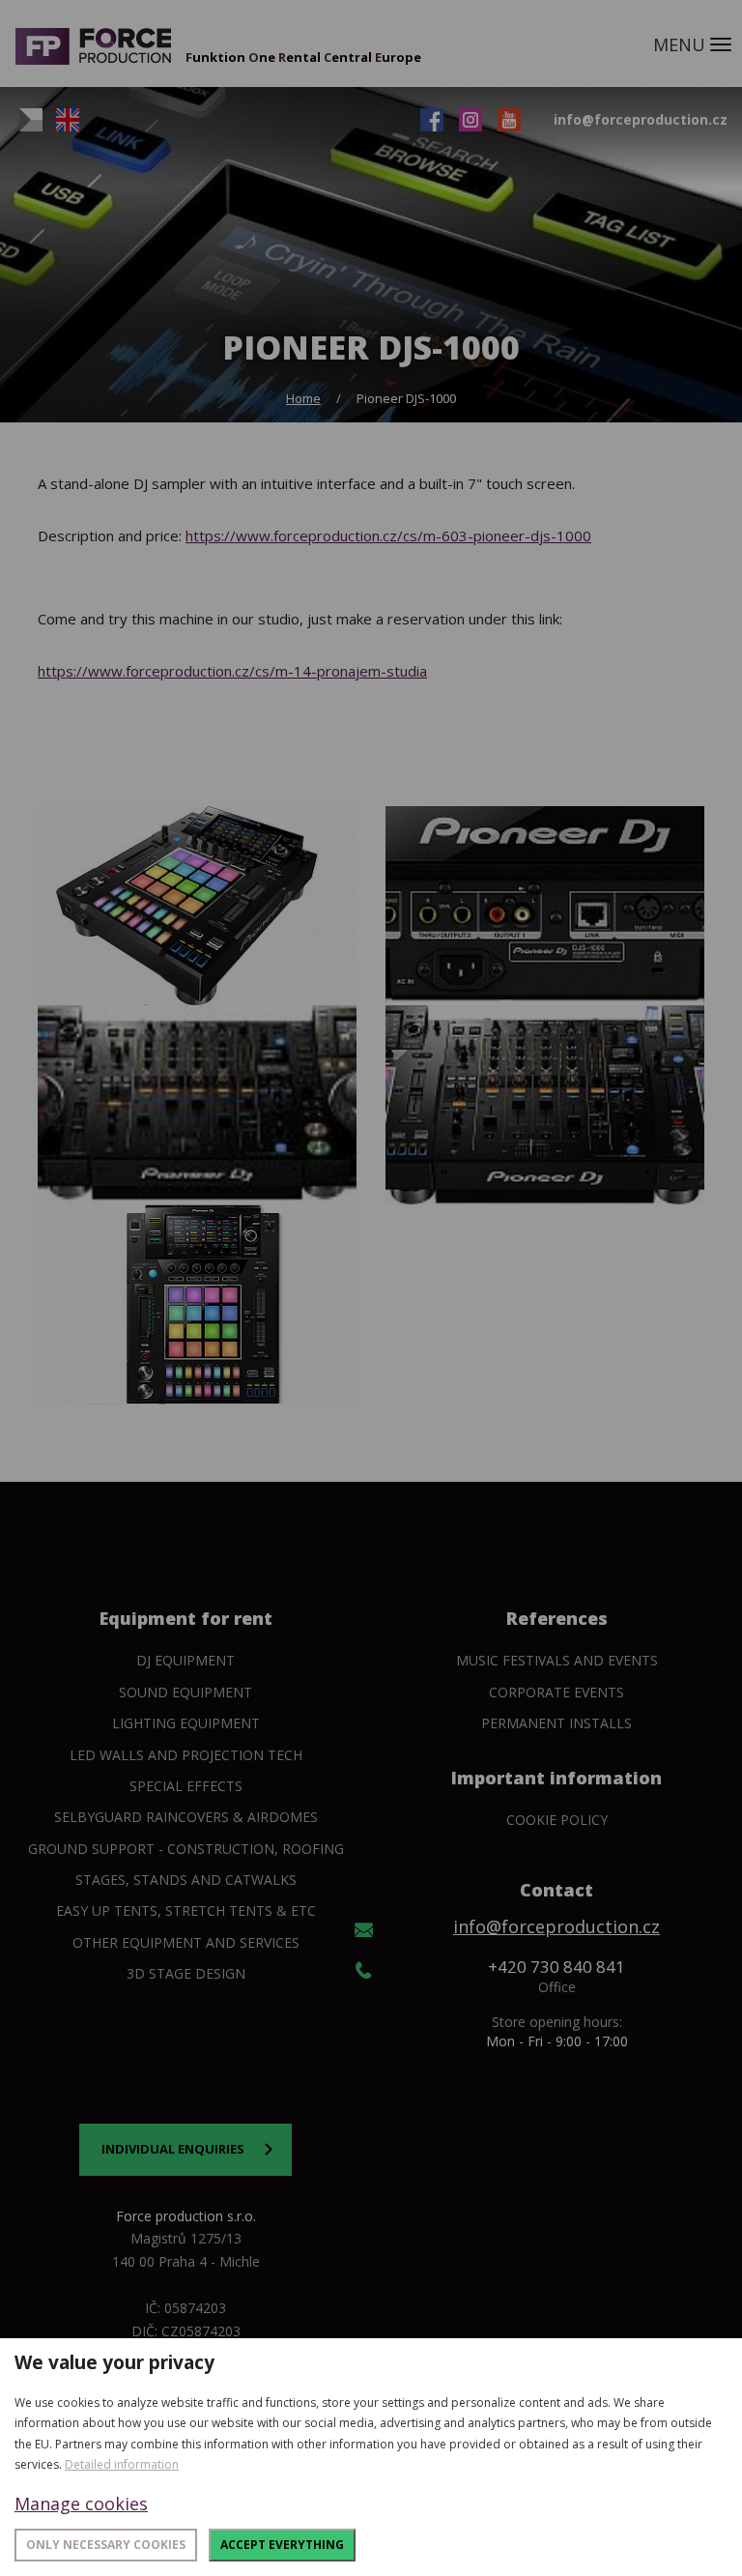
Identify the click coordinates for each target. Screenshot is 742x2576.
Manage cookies (81, 2504)
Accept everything (282, 2545)
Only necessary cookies (106, 2545)
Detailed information (122, 2464)
